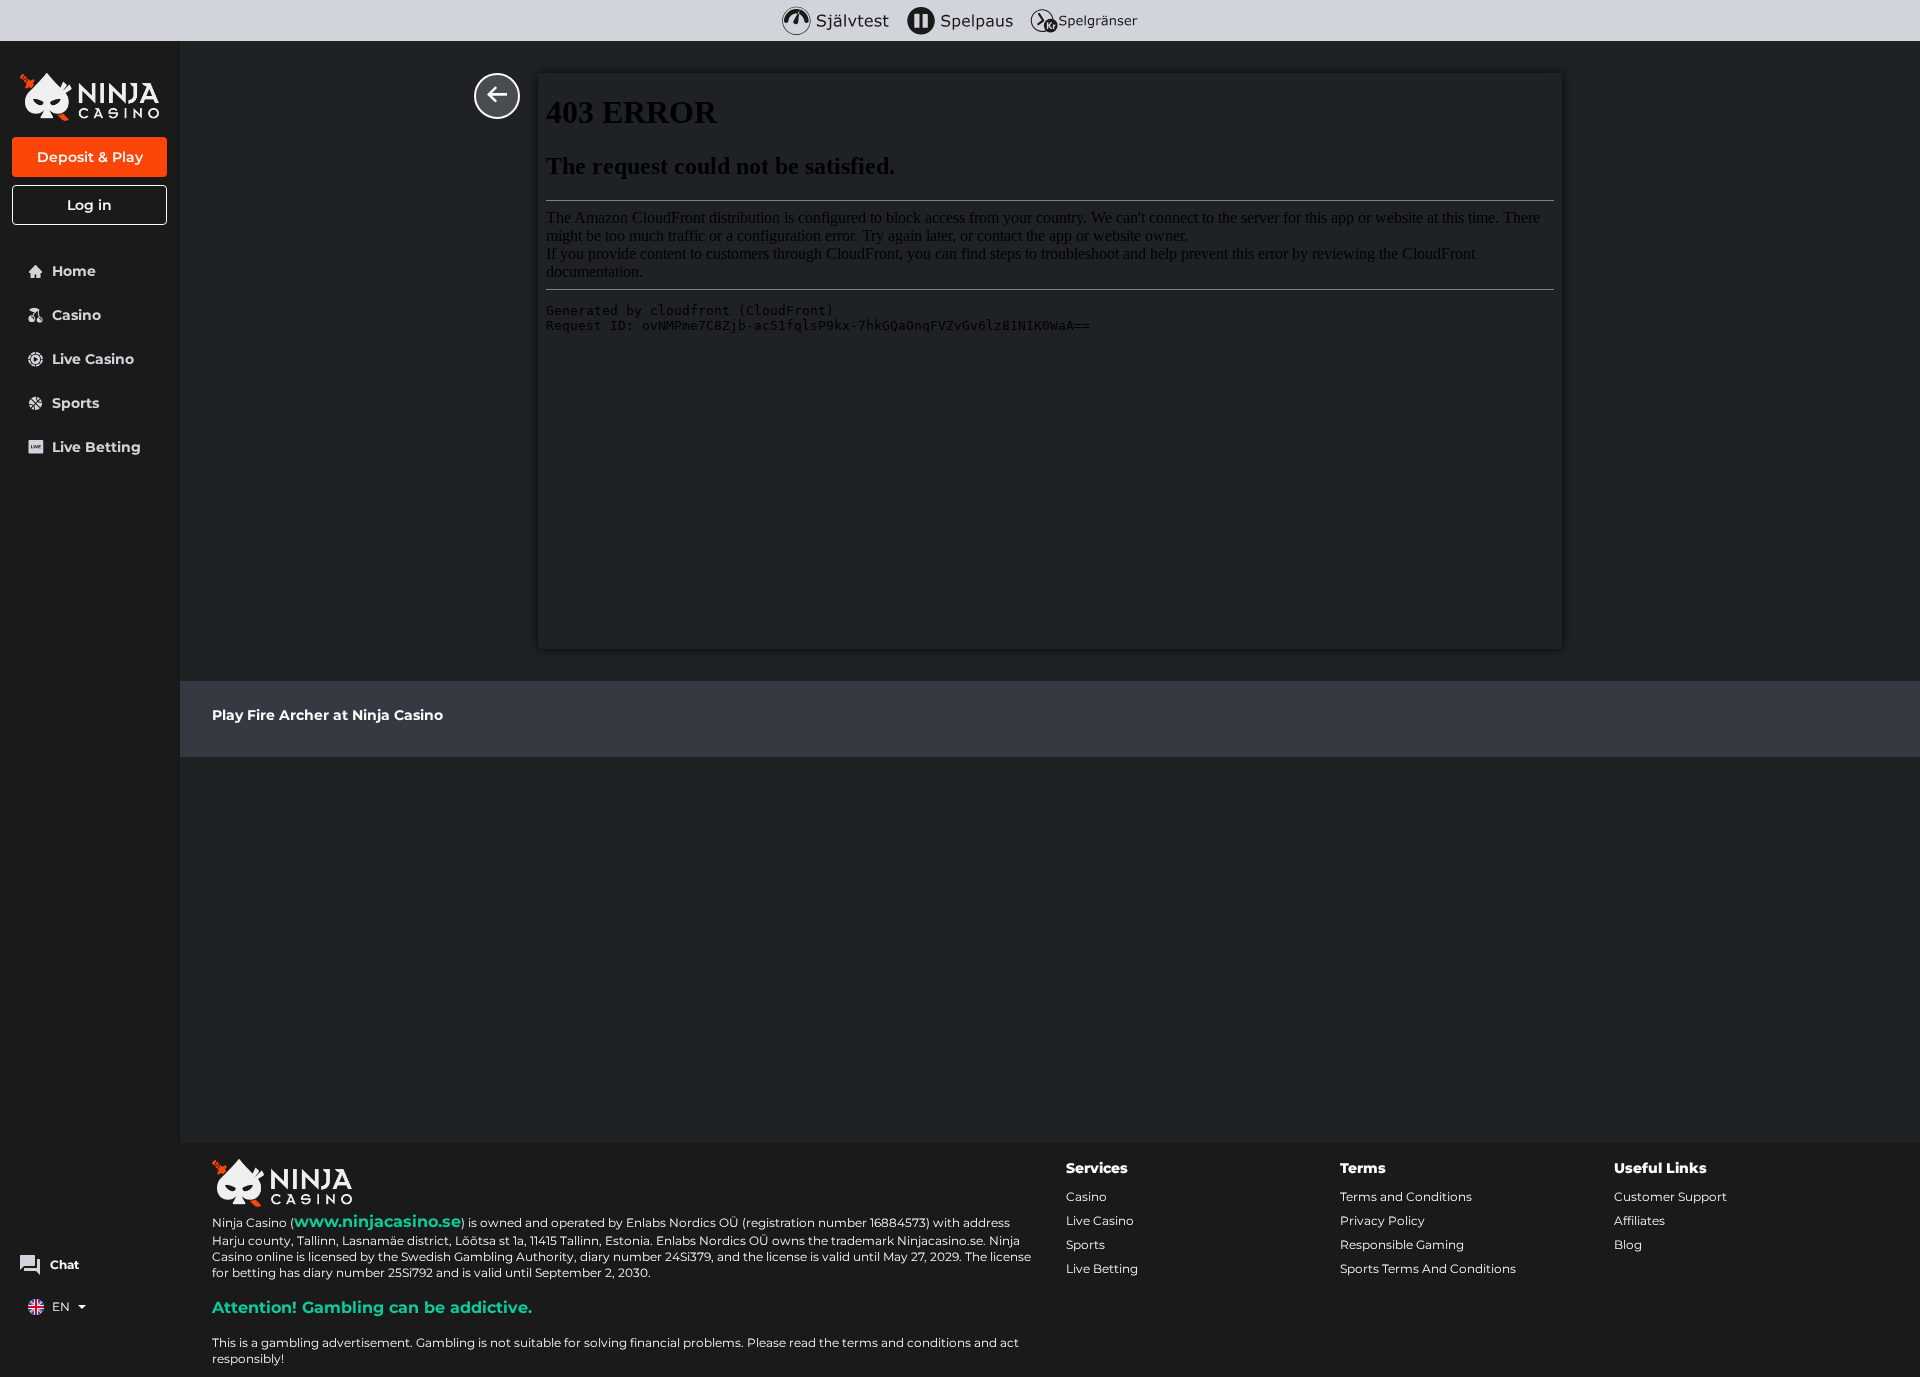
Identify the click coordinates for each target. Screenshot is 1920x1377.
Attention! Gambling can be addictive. (372, 1307)
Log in (89, 205)
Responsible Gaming (1402, 1244)
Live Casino (1100, 1220)
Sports (1085, 1244)
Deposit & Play (90, 157)
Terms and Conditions (1406, 1196)
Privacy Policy (1382, 1220)
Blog (1628, 1244)
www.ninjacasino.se (377, 1221)
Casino (1086, 1196)
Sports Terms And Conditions (1428, 1268)
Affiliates (1639, 1220)
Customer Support (1670, 1196)
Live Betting (1102, 1268)
